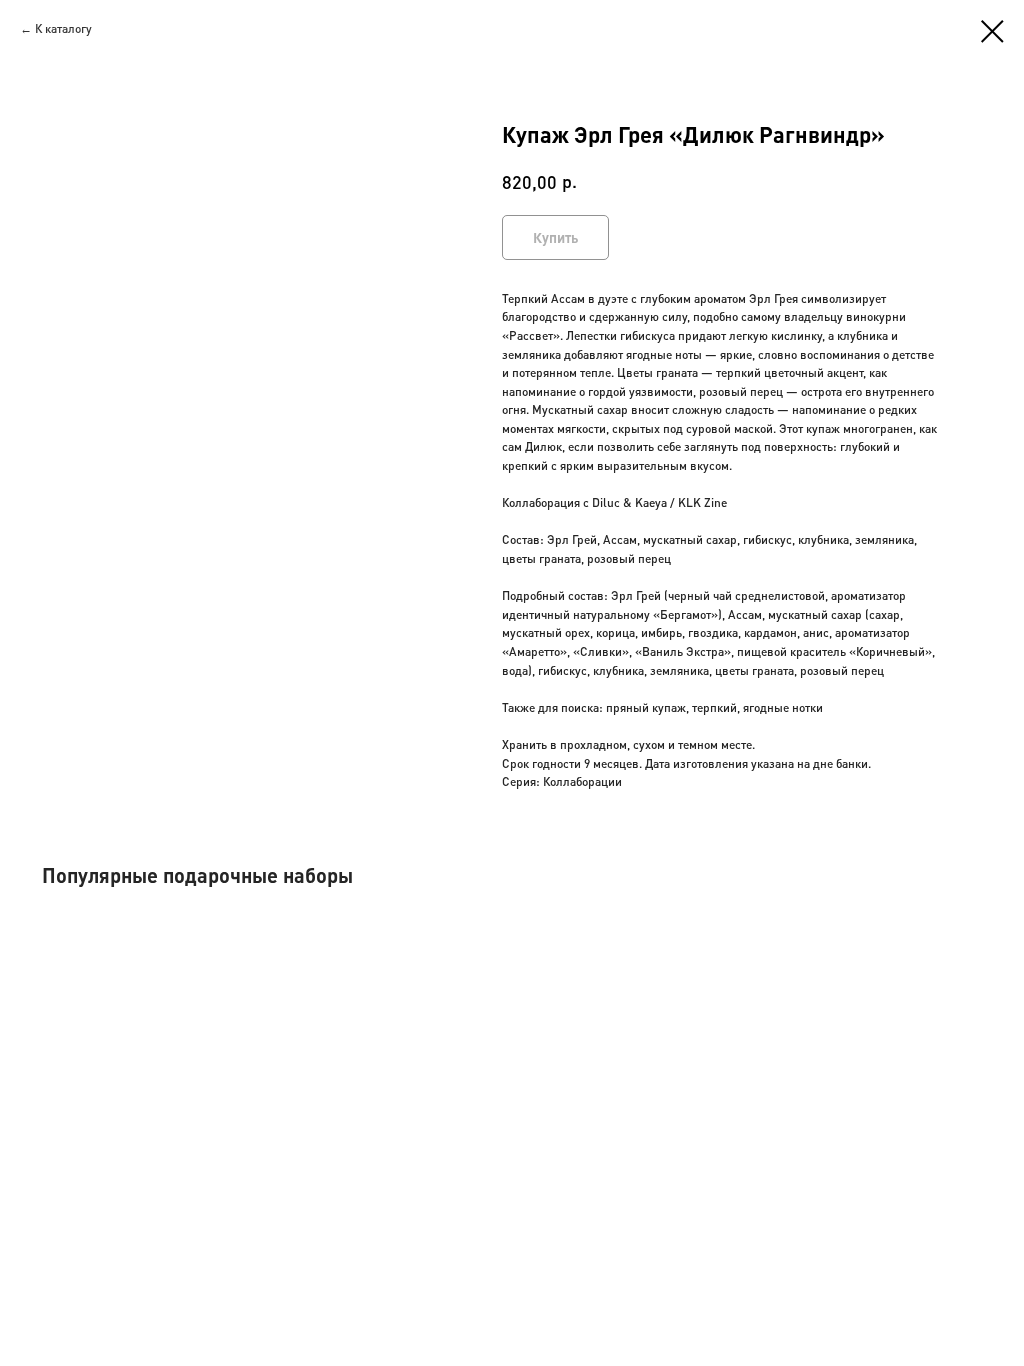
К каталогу (63, 28)
